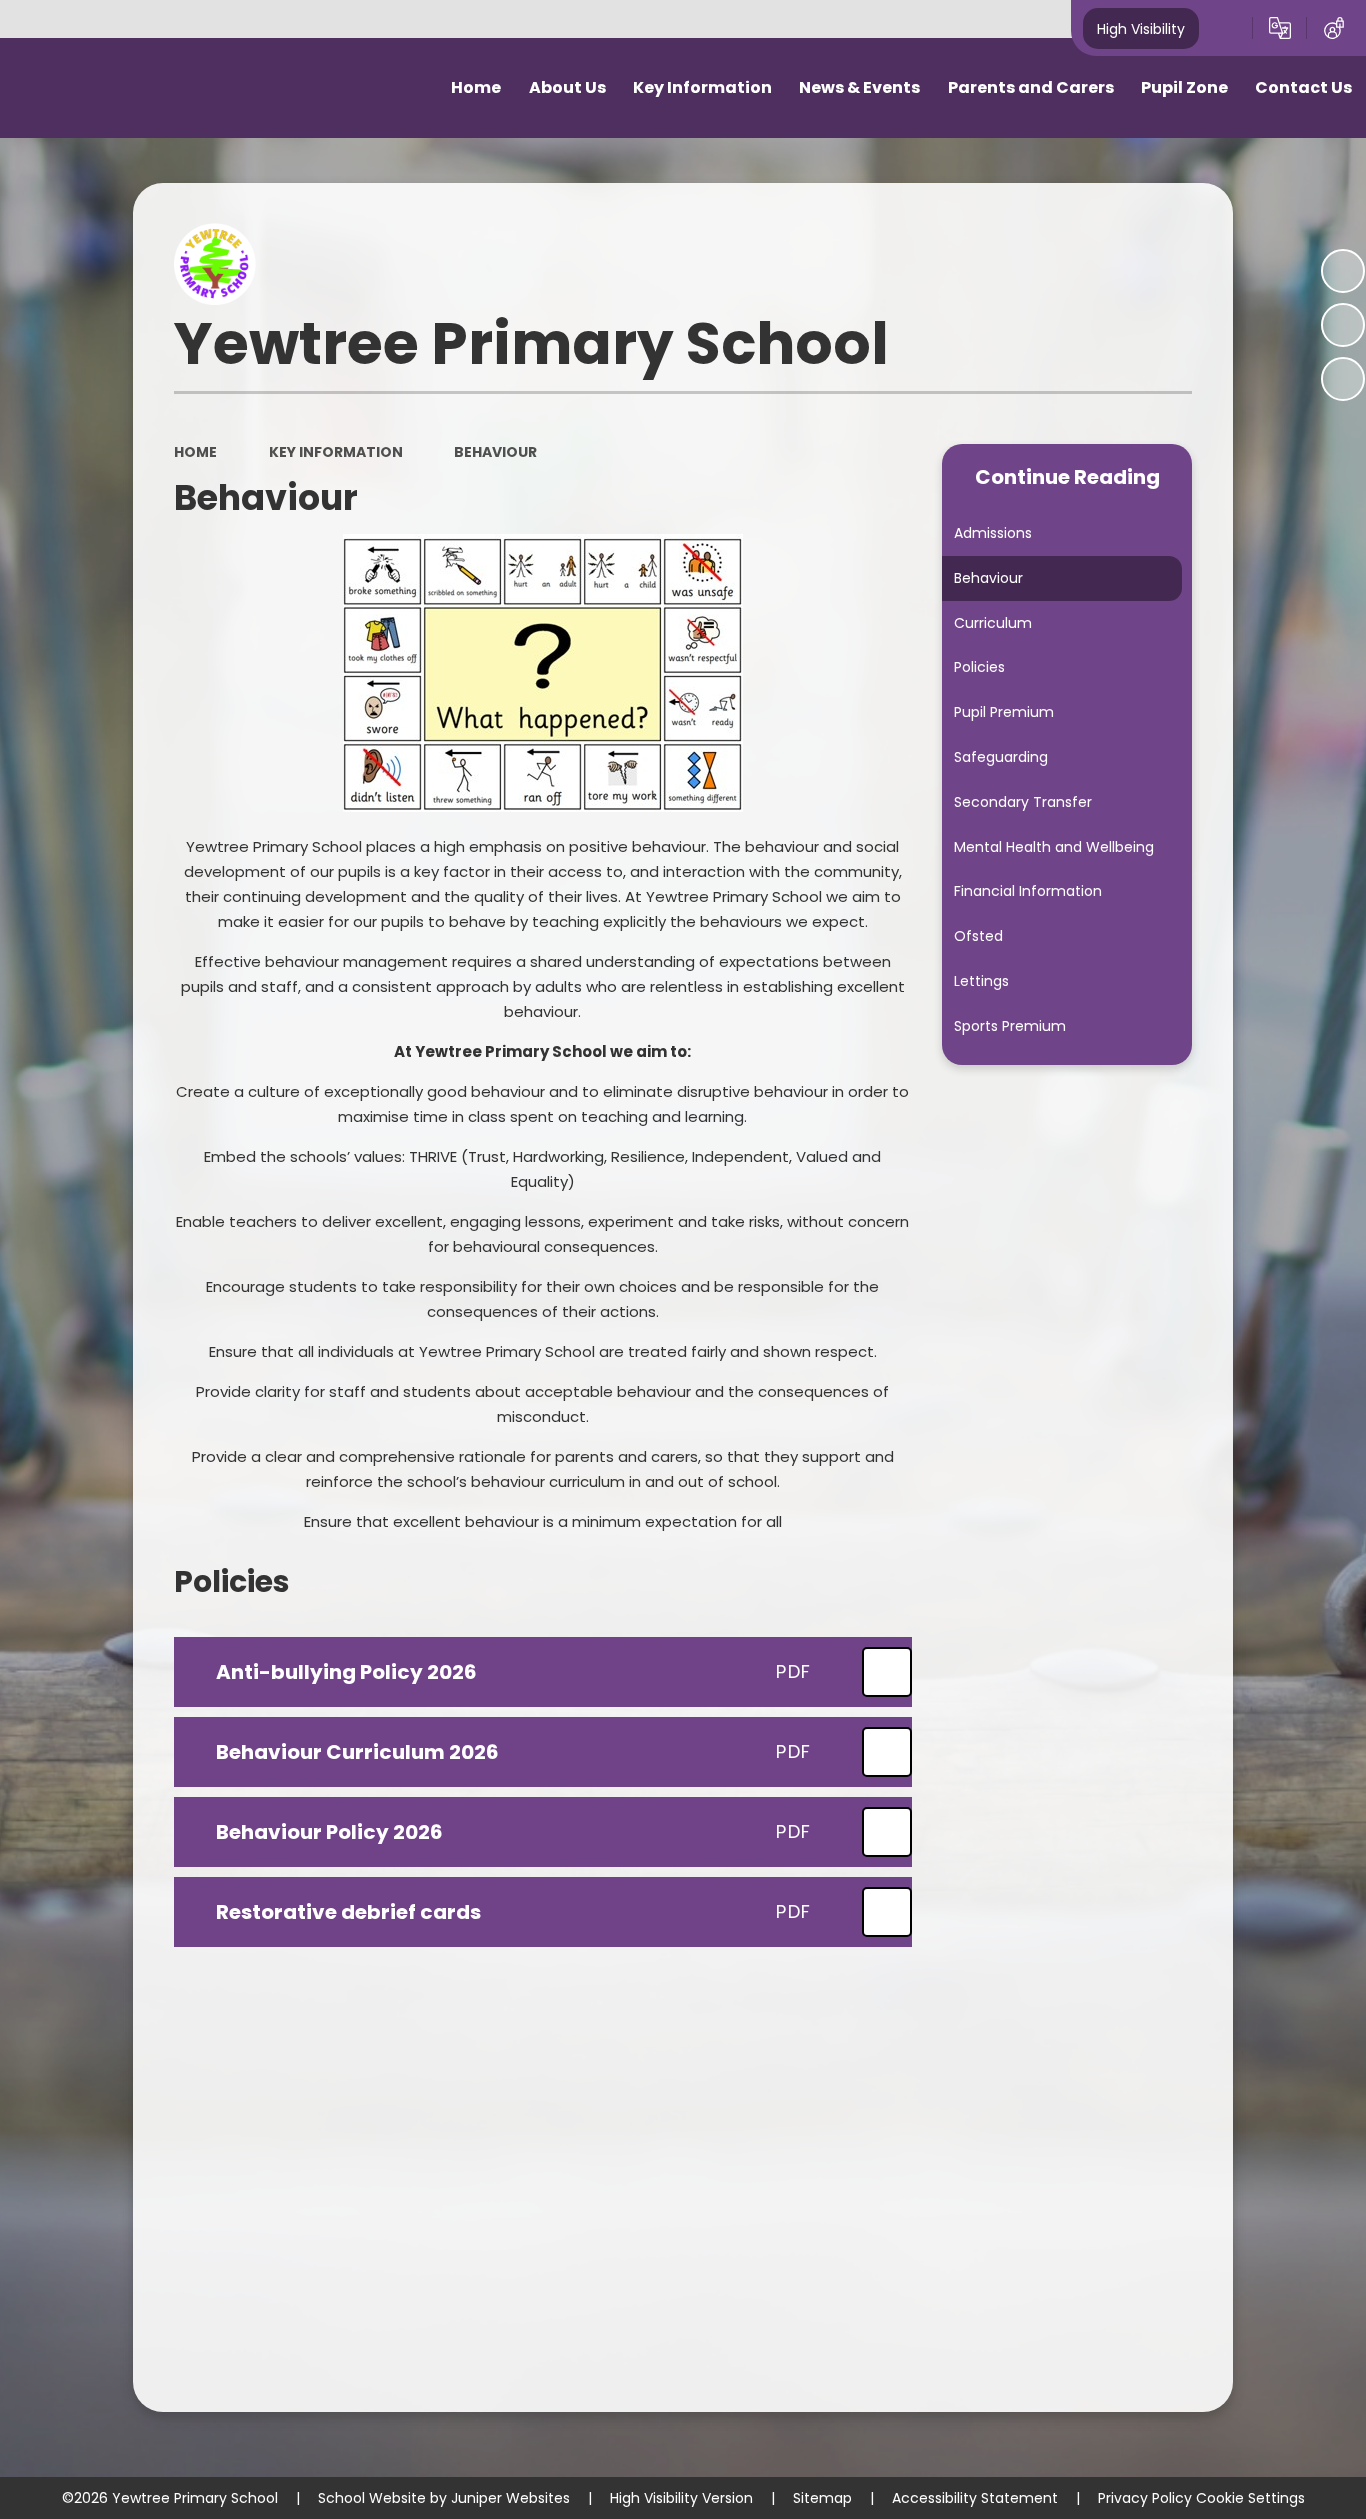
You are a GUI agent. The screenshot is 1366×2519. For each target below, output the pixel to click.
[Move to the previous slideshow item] (1343, 325)
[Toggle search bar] (1226, 28)
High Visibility (1141, 28)
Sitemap (822, 2498)
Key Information (336, 452)
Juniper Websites (510, 2498)
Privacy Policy (1145, 2498)
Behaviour (495, 452)
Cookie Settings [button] (1250, 2498)
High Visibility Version (681, 2498)
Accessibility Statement (975, 2498)
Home (195, 452)
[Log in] (1334, 28)
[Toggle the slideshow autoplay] (1343, 271)
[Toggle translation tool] (1280, 28)
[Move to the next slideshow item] (1343, 379)
